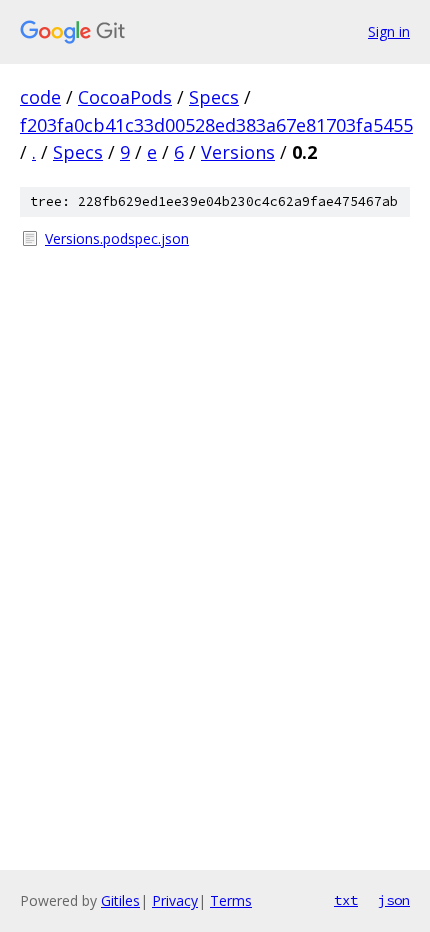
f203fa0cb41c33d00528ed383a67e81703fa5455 (216, 125)
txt (346, 900)
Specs (214, 97)
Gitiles (120, 900)
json (394, 900)
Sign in (389, 31)
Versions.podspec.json (117, 238)
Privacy (175, 900)
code (40, 97)
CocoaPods (125, 97)
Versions (238, 152)
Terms (231, 900)
